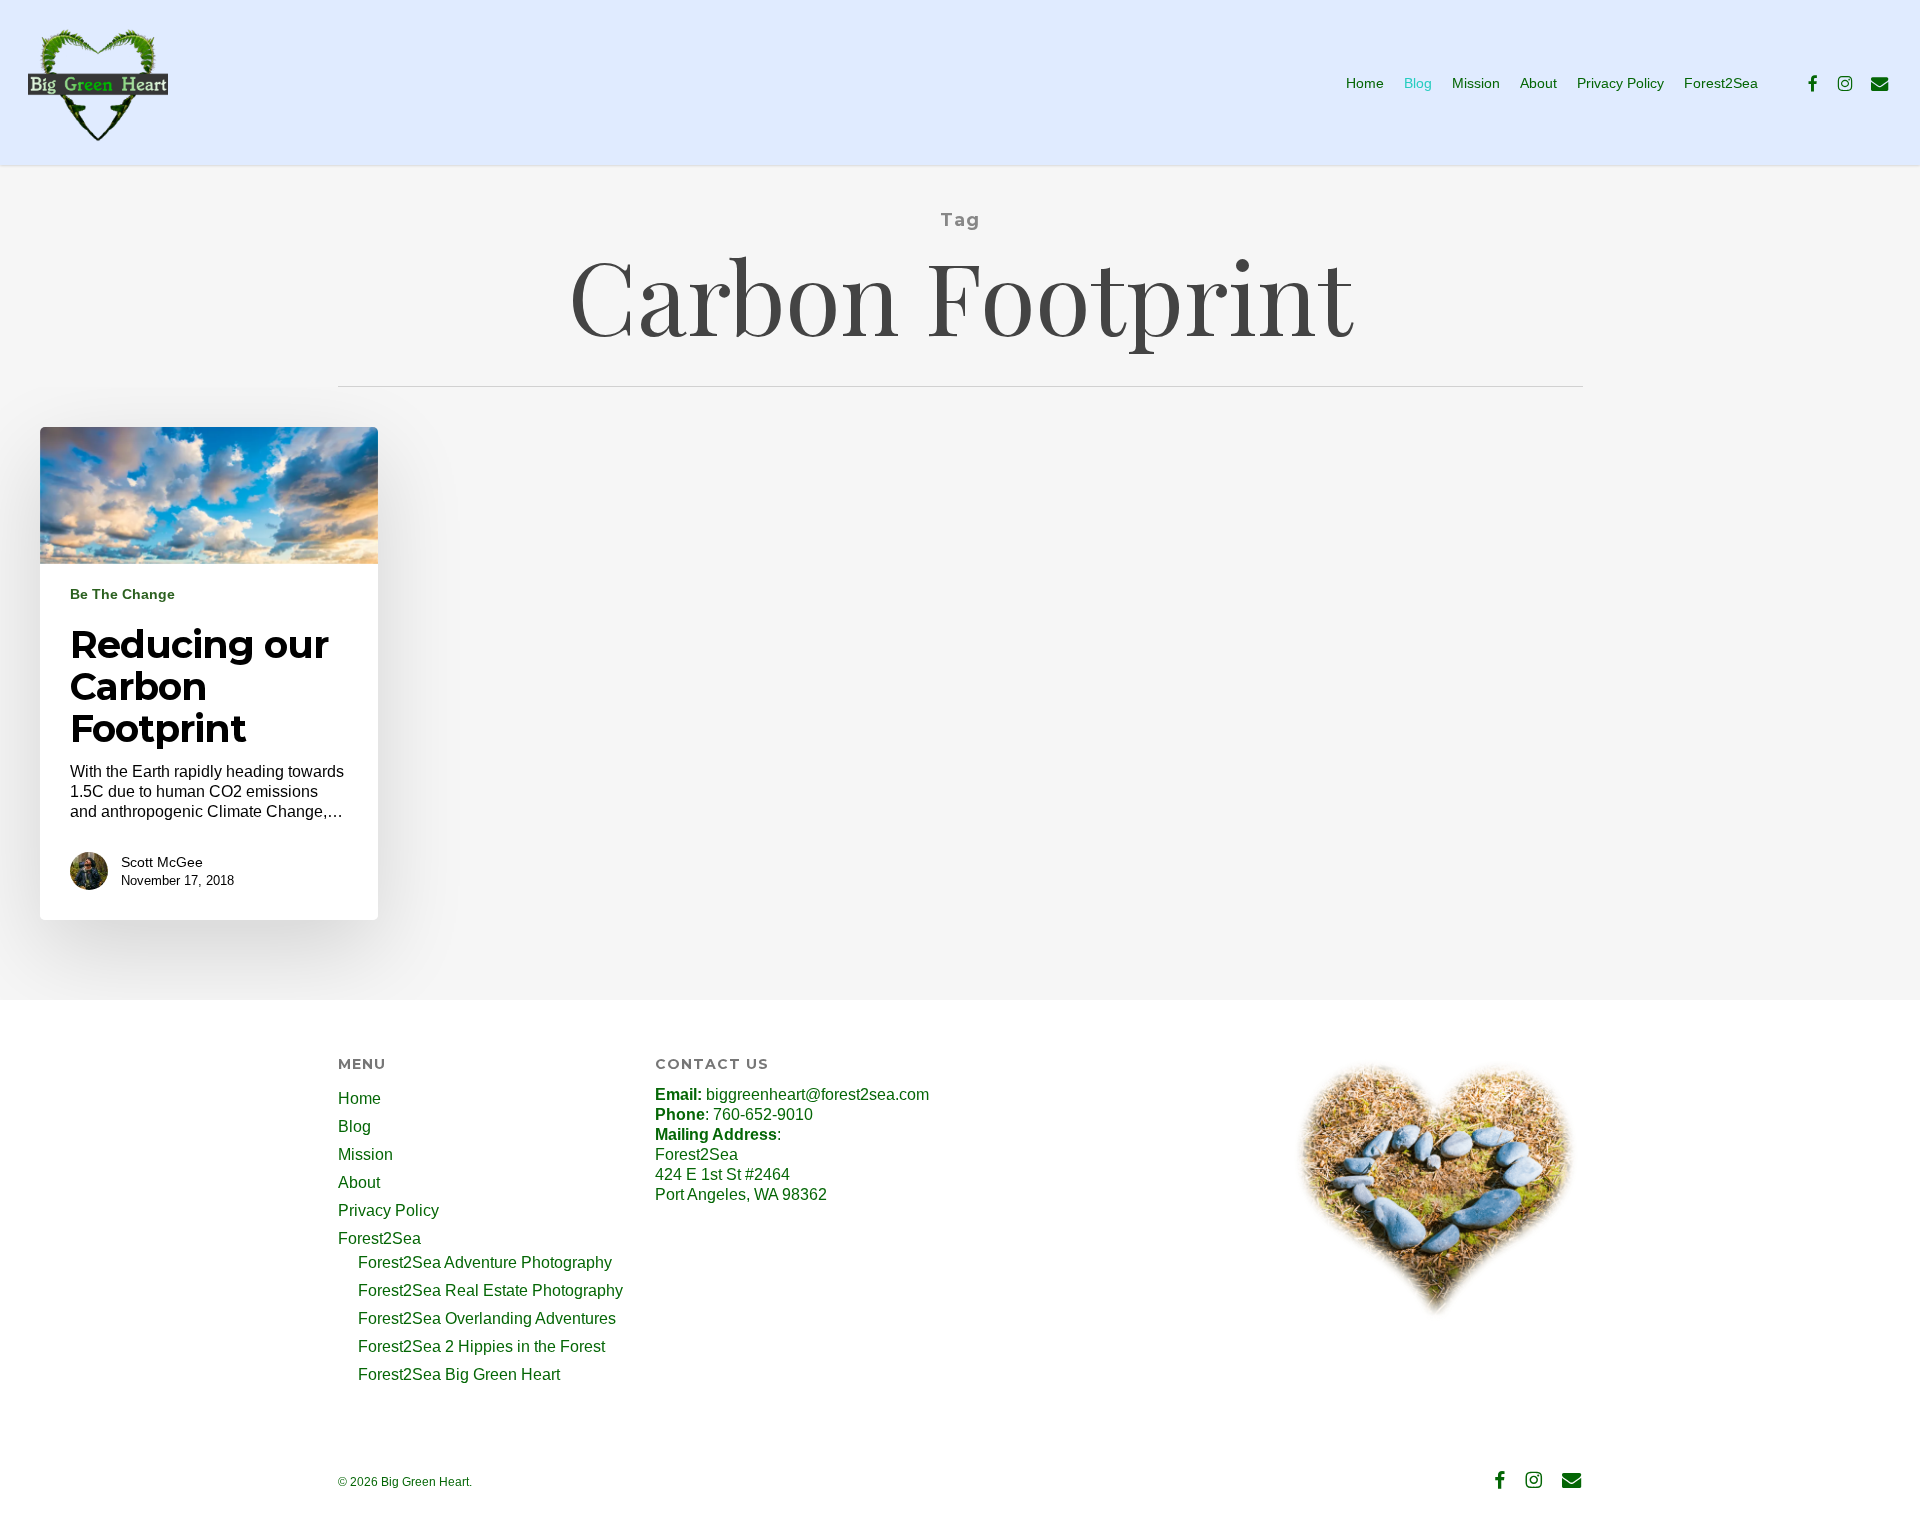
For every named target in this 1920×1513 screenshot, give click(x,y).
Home (359, 1098)
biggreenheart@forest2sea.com (817, 1094)
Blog (354, 1126)
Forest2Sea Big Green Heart (459, 1374)
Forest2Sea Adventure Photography (485, 1262)
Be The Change (122, 594)
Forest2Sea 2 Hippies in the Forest (481, 1346)
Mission (365, 1154)
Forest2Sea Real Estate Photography (490, 1290)
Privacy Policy (388, 1210)
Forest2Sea (379, 1238)
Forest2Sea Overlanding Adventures (487, 1318)
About (359, 1182)
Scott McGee (162, 862)
